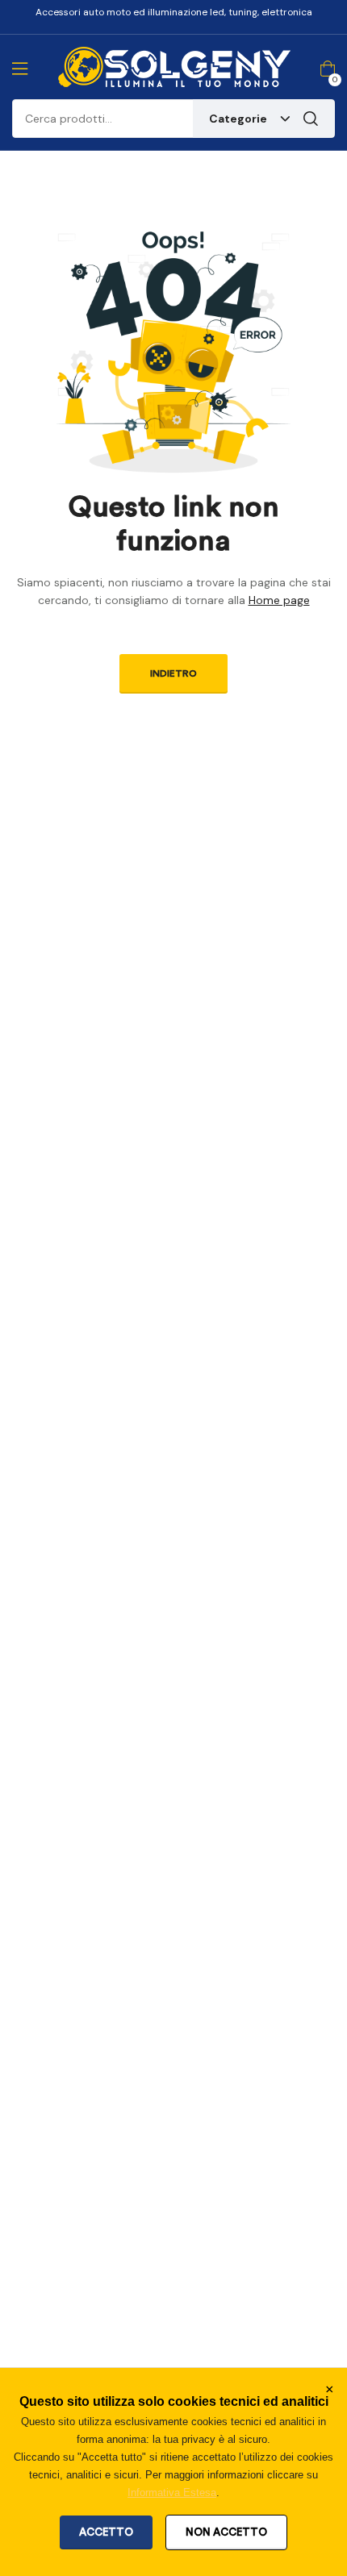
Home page (279, 600)
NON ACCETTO (226, 2532)
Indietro (173, 673)
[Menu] (20, 69)
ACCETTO (106, 2532)
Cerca (311, 119)
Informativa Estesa (172, 2493)
